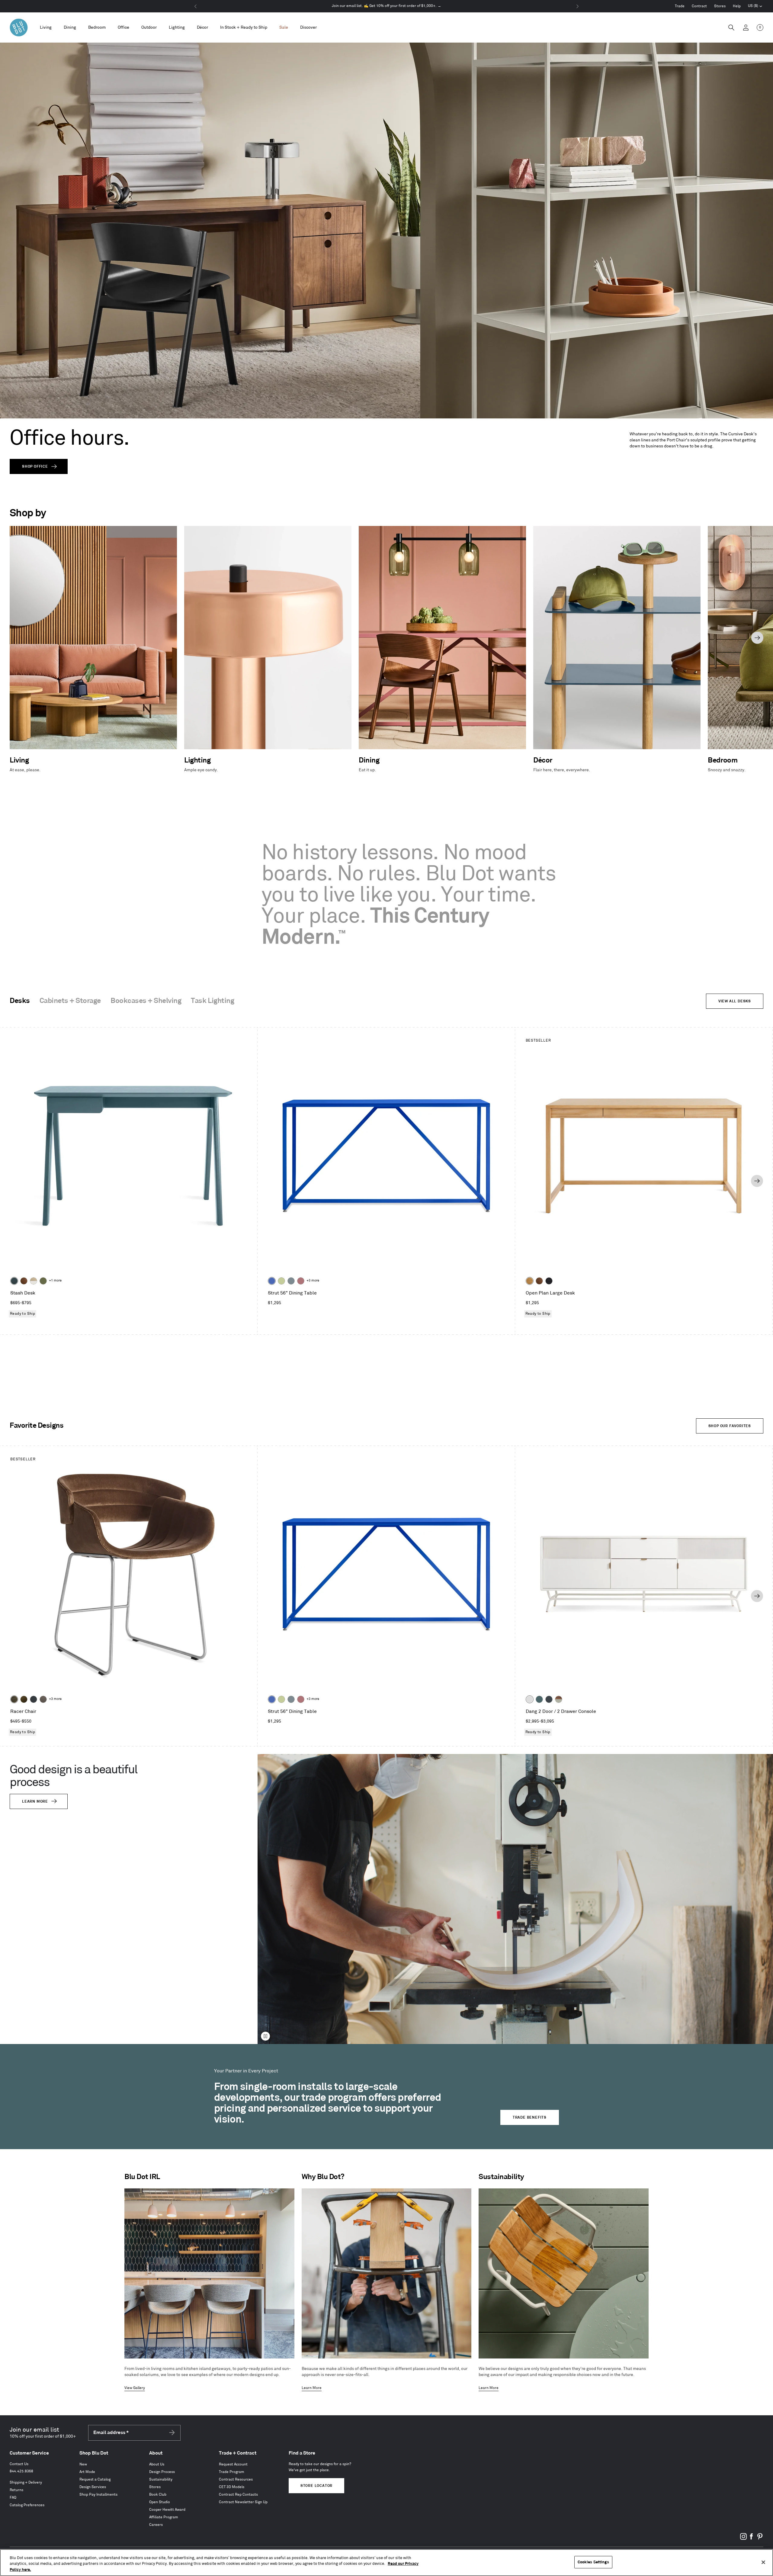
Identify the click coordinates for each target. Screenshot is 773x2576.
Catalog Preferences (27, 2505)
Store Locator (316, 2486)
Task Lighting (212, 1001)
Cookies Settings (593, 2562)
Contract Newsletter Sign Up (243, 2502)
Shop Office (35, 467)
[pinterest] (760, 2539)
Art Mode (87, 2472)
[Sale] (284, 28)
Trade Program (232, 2472)
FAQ (13, 2498)
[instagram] (743, 2539)
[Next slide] (757, 638)
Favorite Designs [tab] (37, 1426)
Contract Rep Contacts (238, 2495)
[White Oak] (530, 1281)
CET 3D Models (232, 2487)
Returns (16, 2490)
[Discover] (308, 28)
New (83, 2464)
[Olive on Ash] (43, 1281)
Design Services (93, 2487)
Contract (699, 6)
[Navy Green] (549, 1699)
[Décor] (202, 28)
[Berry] (301, 1281)
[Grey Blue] (291, 1281)
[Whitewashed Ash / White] (34, 1281)
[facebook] (752, 2539)
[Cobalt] (272, 1281)
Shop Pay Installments (98, 2495)
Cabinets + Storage (70, 1001)
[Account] (746, 27)
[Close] (763, 2562)
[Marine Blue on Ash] (14, 1281)
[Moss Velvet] (24, 1699)
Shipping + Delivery (26, 2483)
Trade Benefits (530, 2118)
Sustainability (161, 2479)
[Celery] (281, 1281)
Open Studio (160, 2502)
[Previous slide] (16, 638)
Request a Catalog (95, 2479)
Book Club (158, 2495)
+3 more (313, 1281)
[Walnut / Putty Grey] (559, 1699)
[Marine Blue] (539, 1699)
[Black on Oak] (549, 1281)
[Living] (46, 28)
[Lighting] (177, 28)
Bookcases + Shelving (146, 1001)
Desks (20, 1001)
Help (737, 6)
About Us (157, 2464)
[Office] (123, 28)
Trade (680, 6)
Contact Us (19, 2464)
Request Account (233, 2464)
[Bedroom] (97, 28)
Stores (720, 6)
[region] (386, 2563)
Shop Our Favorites (730, 1426)
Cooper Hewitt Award (167, 2510)
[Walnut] (24, 1281)
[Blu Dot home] (19, 27)
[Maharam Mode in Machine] (34, 1699)
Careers (156, 2525)
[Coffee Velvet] (14, 1699)
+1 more (55, 1281)
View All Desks (735, 1001)
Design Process (162, 2472)
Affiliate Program (164, 2517)
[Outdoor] (149, 28)
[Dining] (70, 28)
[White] (530, 1699)
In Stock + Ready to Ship (244, 27)
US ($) (755, 7)
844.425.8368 (21, 2471)
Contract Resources (236, 2479)
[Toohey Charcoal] (43, 1699)
